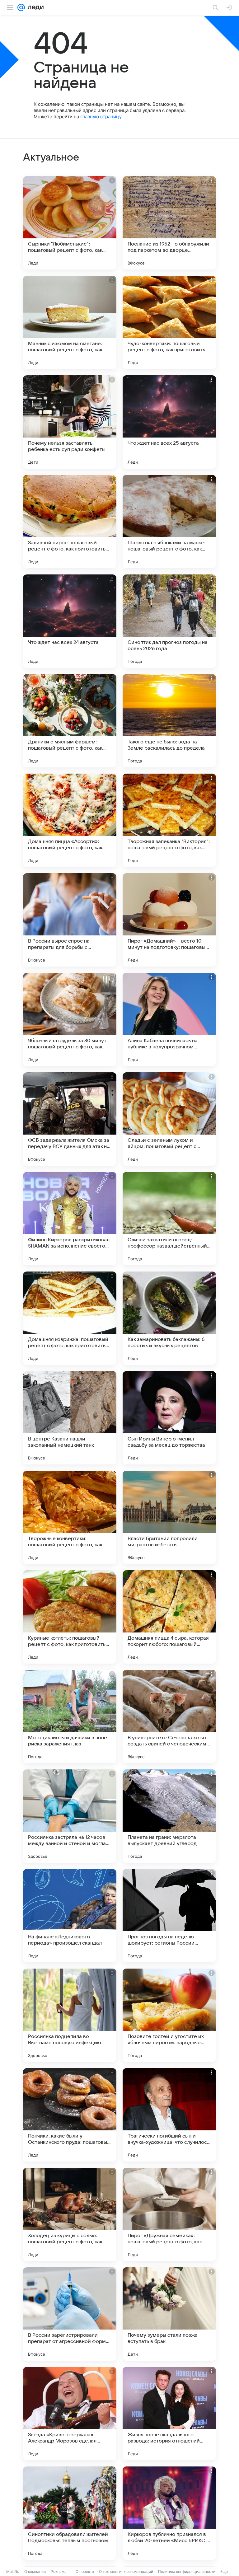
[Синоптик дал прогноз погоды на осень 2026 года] (169, 621)
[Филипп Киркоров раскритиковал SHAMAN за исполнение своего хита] (70, 1219)
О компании (35, 2571)
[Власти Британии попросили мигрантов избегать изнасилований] (169, 1517)
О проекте (85, 2571)
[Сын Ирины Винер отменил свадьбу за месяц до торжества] (169, 1418)
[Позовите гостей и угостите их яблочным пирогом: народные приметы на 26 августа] (169, 2015)
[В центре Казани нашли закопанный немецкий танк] (70, 1418)
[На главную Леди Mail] (34, 7)
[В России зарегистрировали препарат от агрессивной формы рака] (70, 2314)
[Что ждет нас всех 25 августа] (169, 422)
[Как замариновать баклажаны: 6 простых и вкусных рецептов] (169, 1318)
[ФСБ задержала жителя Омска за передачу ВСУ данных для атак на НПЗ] (70, 1119)
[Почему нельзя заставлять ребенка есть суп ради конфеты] (70, 422)
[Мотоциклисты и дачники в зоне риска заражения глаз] (70, 1717)
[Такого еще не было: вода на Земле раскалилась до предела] (169, 721)
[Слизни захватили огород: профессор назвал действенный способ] (169, 1219)
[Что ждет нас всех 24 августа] (70, 621)
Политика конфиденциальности (187, 2571)
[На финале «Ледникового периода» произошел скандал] (70, 1916)
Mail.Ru (13, 2571)
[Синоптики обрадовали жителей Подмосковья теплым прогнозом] (70, 2513)
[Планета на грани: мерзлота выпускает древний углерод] (169, 1816)
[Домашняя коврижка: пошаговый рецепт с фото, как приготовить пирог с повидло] (70, 1318)
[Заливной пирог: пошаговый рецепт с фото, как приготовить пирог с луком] (70, 522)
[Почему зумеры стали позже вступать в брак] (169, 2314)
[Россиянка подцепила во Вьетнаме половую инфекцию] (70, 2015)
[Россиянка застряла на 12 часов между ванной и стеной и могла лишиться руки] (70, 1816)
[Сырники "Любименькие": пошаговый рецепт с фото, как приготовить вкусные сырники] (70, 223)
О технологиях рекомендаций (126, 2571)
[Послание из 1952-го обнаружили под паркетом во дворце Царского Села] (169, 223)
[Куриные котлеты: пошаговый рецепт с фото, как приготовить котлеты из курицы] (70, 1617)
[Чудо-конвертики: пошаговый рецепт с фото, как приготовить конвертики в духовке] (169, 322)
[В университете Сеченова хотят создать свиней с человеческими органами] (169, 1717)
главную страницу (101, 117)
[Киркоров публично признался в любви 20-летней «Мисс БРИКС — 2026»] (169, 2513)
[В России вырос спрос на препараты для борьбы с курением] (70, 920)
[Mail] (21, 7)
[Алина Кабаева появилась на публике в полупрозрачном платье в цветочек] (169, 1019)
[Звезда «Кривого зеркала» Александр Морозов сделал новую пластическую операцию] (70, 2414)
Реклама (59, 2571)
